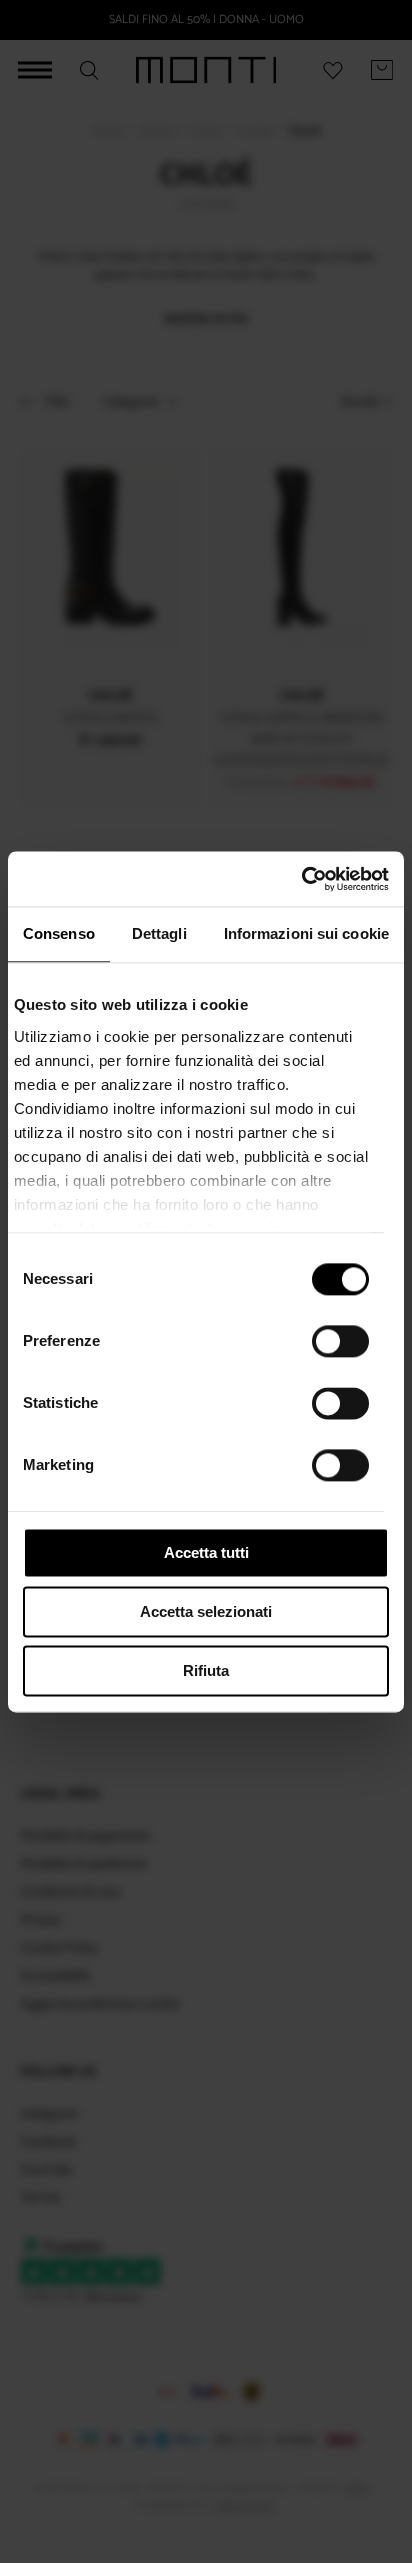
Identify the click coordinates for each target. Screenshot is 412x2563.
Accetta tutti (206, 1552)
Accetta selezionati (206, 1611)
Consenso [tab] (59, 933)
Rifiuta (206, 1670)
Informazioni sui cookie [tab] (306, 933)
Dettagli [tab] (159, 933)
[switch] (340, 1341)
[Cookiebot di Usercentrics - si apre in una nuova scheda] (301, 879)
